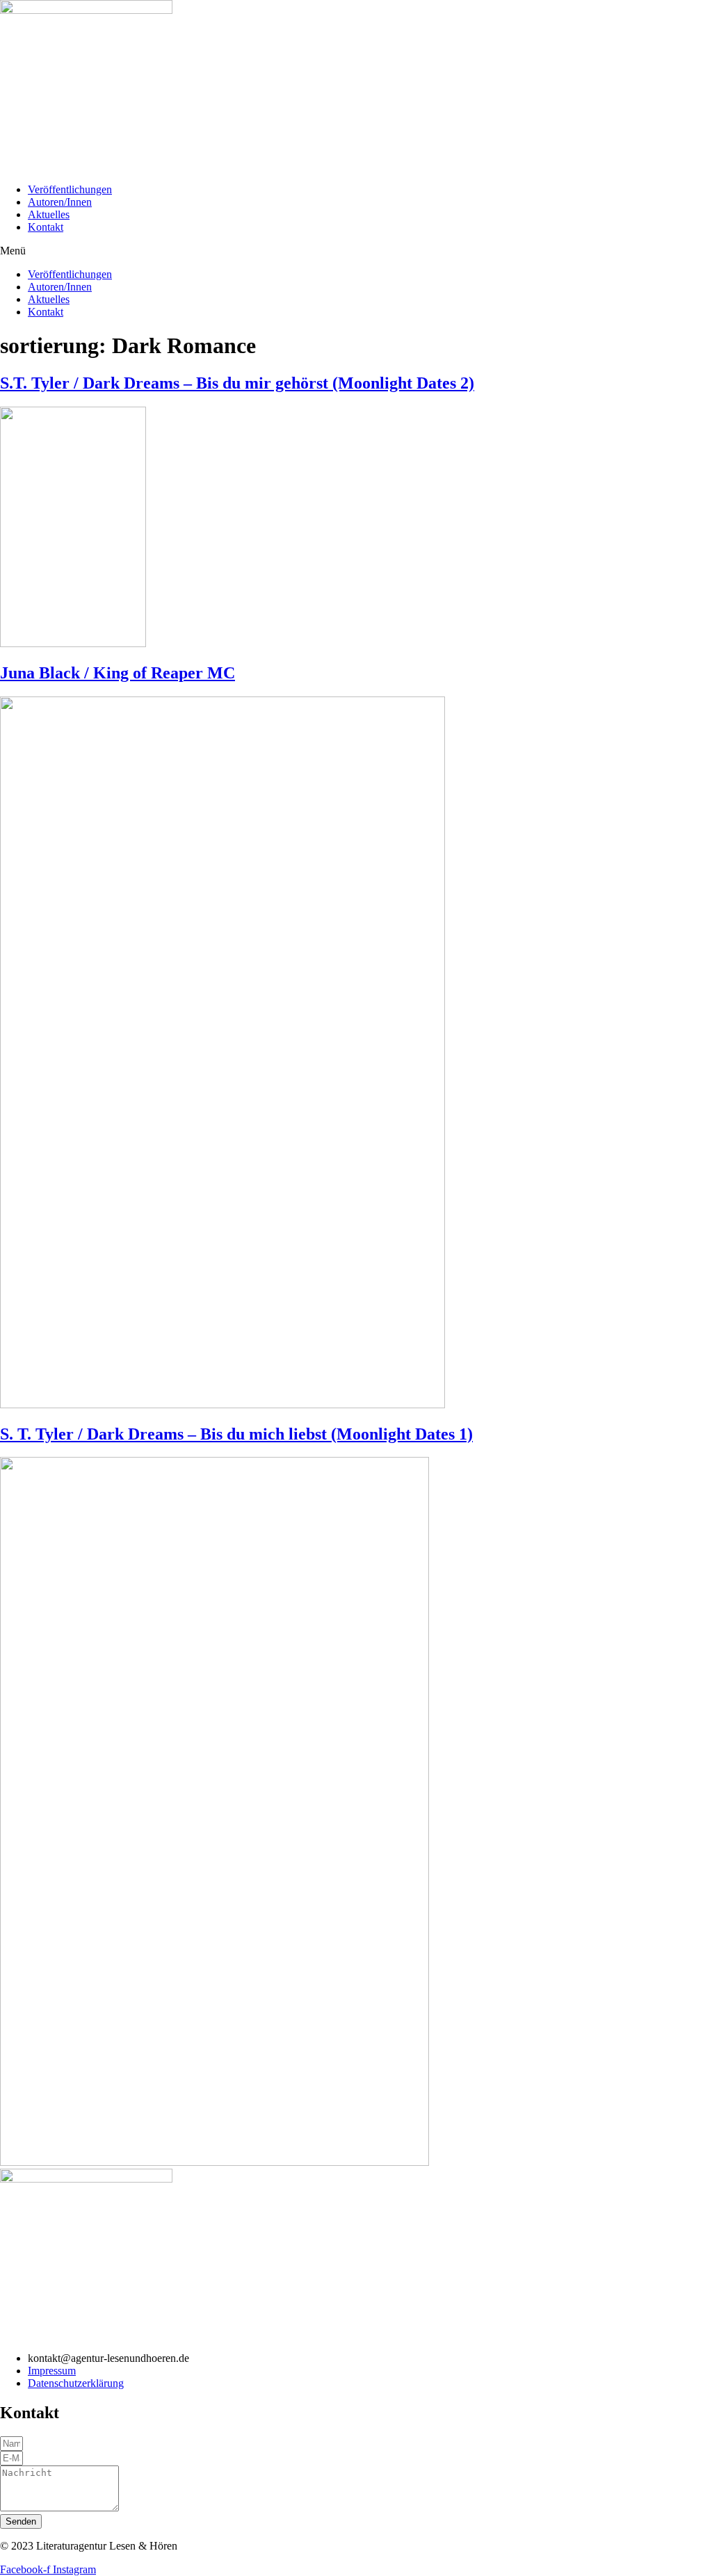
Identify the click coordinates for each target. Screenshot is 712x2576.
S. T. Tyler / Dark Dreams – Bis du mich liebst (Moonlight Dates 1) (236, 1434)
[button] (356, 251)
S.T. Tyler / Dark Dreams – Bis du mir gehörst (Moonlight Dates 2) (237, 383)
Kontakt (46, 227)
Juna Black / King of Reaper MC (118, 673)
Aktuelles (49, 214)
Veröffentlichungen (70, 189)
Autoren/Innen (60, 202)
